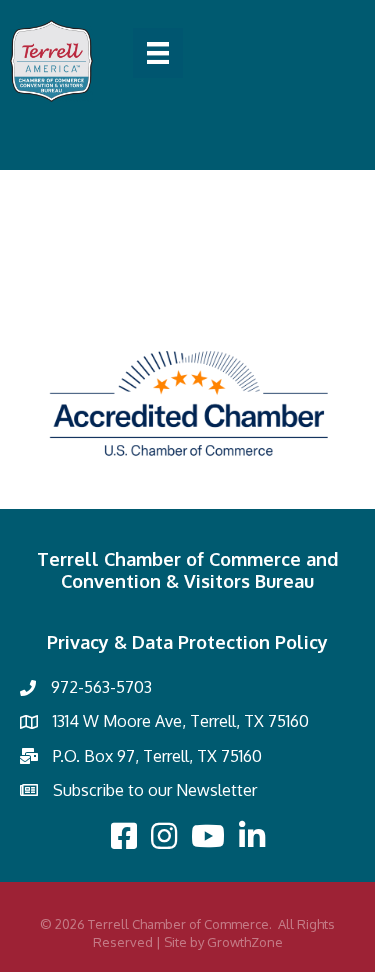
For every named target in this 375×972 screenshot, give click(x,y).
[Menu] (158, 53)
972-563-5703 (101, 687)
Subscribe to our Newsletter (155, 790)
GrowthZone (245, 942)
